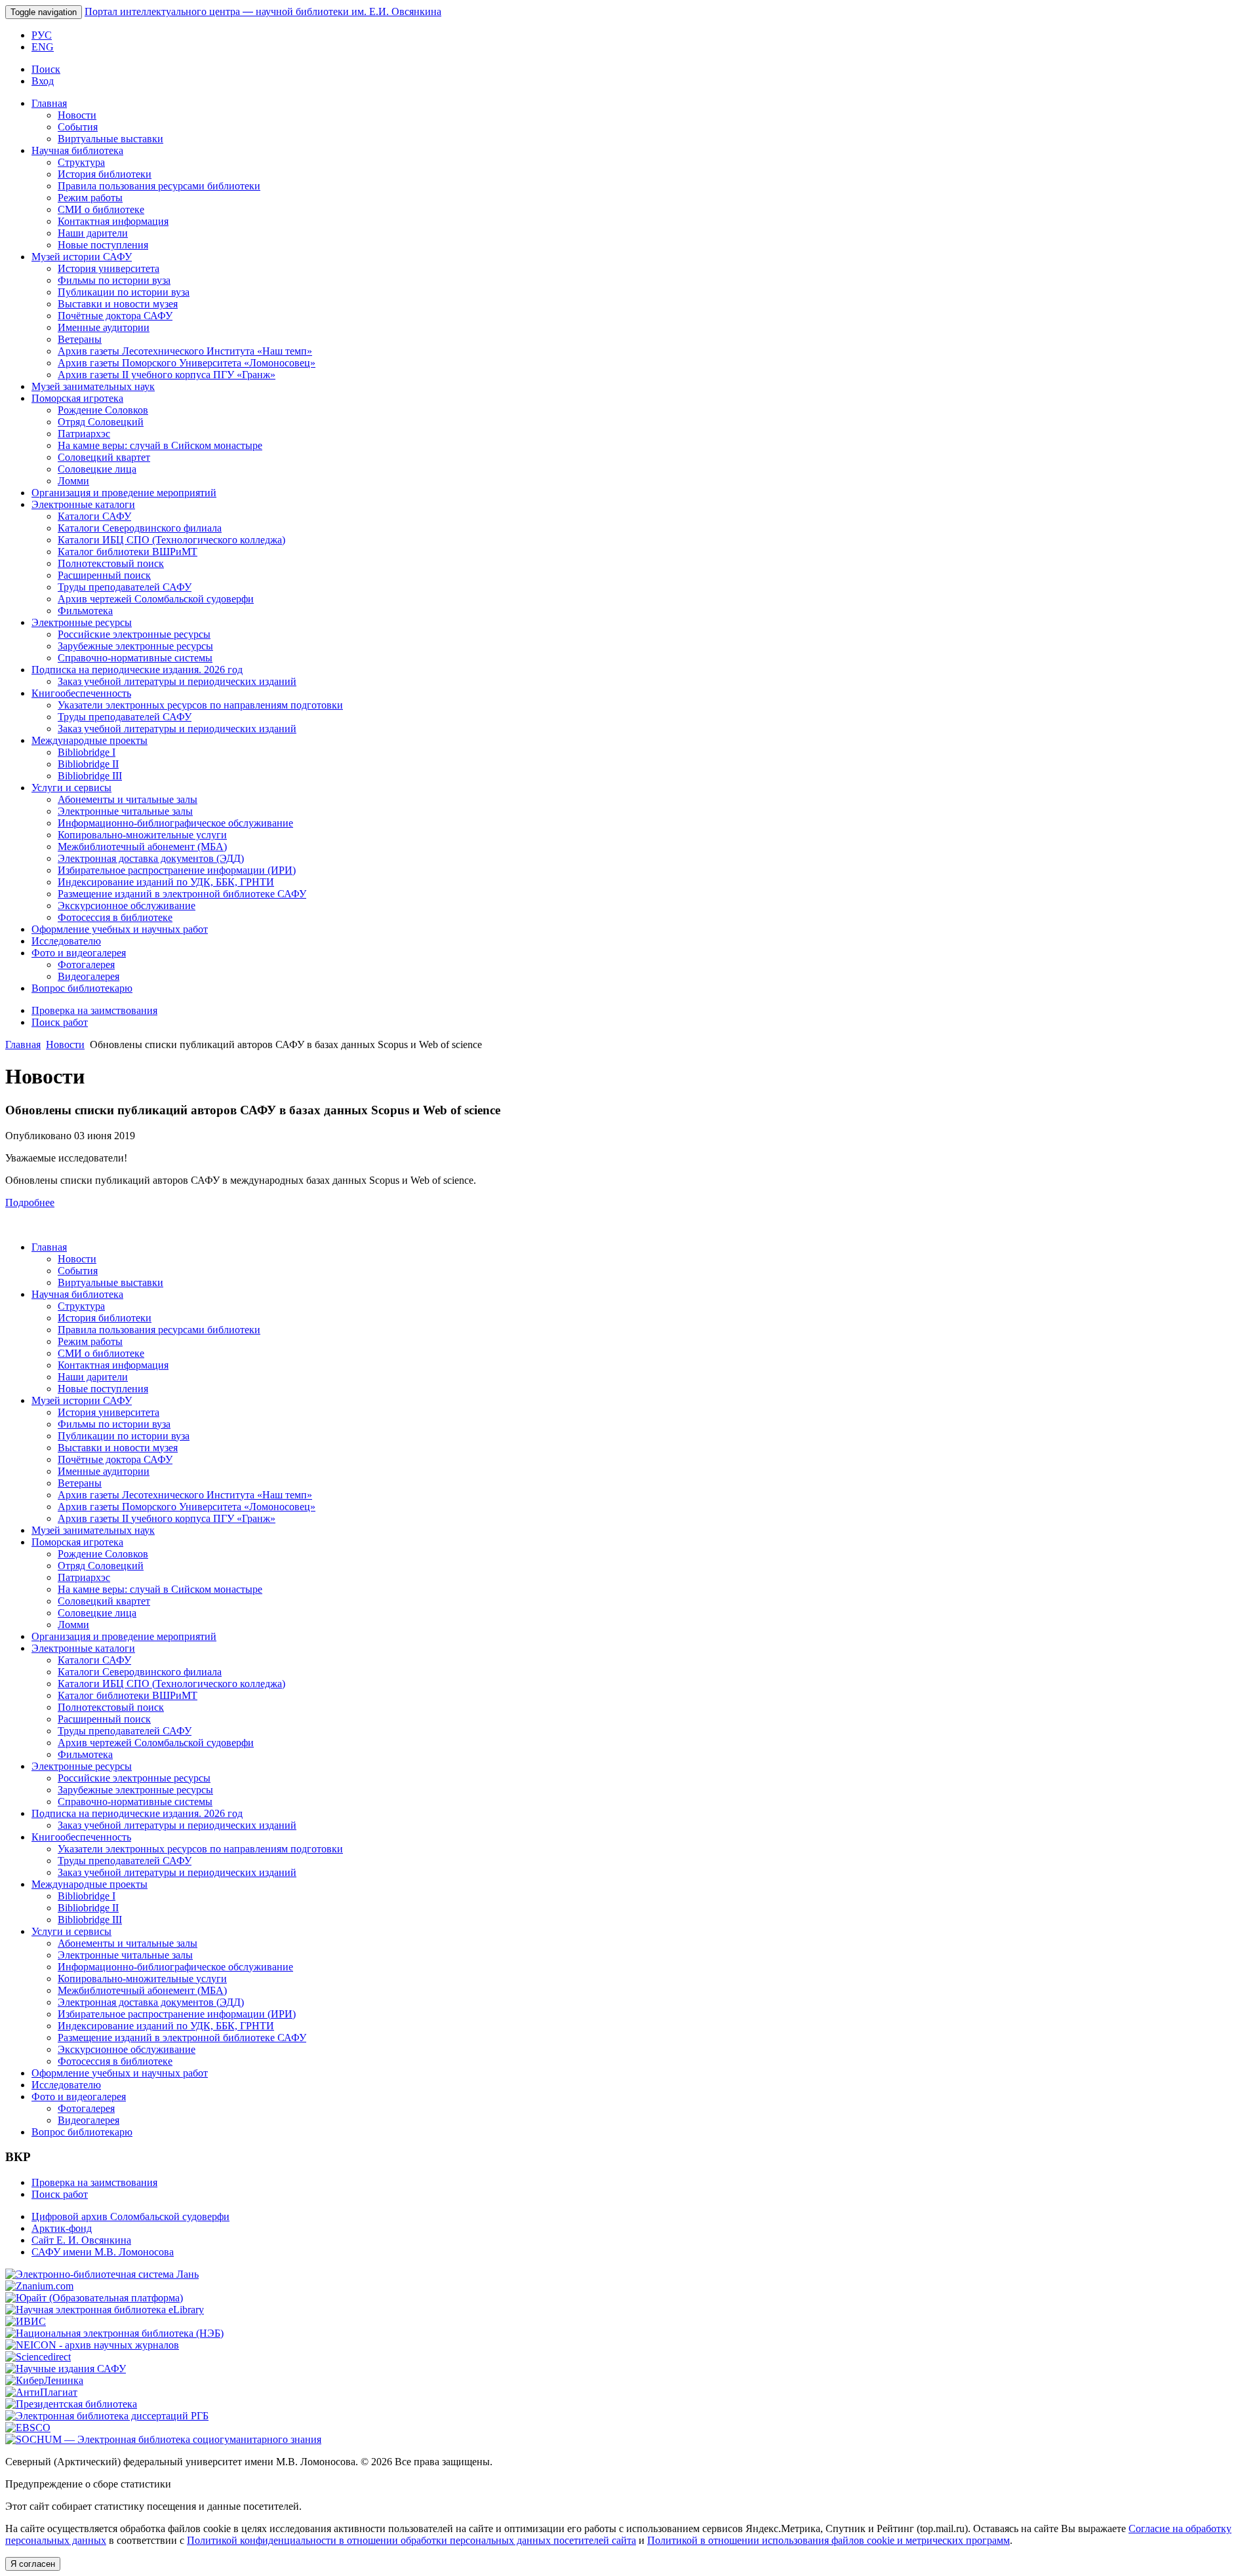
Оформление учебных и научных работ (120, 929)
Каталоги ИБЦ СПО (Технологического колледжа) (171, 540)
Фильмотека (85, 611)
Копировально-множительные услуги (142, 835)
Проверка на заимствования (94, 1010)
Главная (49, 103)
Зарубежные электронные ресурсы (135, 646)
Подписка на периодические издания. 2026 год (137, 670)
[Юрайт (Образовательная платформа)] (94, 2298)
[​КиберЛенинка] (44, 2380)
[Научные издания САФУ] (66, 2369)
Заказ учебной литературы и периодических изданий (177, 681)
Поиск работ (60, 1022)
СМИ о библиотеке (101, 209)
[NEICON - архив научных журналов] (92, 2345)
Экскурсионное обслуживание (127, 906)
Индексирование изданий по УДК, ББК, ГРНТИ (166, 882)
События (78, 127)
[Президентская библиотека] (71, 2404)
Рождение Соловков (103, 410)
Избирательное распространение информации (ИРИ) (177, 870)
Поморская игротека (77, 398)
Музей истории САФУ (82, 257)
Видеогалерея (89, 976)
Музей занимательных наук (93, 386)
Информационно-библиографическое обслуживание (175, 823)
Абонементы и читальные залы (128, 799)
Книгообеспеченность (81, 693)
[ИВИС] (26, 2321)
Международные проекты (90, 740)
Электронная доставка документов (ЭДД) (151, 858)
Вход (43, 81)
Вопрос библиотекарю (82, 988)
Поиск (46, 69)
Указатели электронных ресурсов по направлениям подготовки (200, 705)
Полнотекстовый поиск (111, 563)
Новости (77, 115)
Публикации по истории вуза (124, 292)
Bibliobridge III (90, 776)
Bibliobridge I (87, 752)
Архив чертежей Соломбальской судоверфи (156, 599)
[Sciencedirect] (38, 2357)
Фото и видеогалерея (79, 953)
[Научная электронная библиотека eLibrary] (105, 2310)
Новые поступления (103, 245)
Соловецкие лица (97, 469)
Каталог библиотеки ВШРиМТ (128, 552)
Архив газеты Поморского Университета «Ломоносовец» (187, 363)
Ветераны (80, 339)
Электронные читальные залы (125, 811)
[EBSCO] (28, 2428)
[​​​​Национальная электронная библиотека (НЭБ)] (114, 2333)
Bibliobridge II (88, 764)
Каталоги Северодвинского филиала (140, 528)
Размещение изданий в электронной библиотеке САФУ (182, 894)
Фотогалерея (86, 965)
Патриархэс (84, 434)
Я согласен (33, 2564)
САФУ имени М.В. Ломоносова (103, 2252)
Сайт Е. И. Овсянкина (81, 2240)
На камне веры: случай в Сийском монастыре (160, 445)
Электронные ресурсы (82, 622)
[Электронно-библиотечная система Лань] (102, 2274)
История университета (109, 268)
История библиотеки (105, 174)
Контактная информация (113, 221)
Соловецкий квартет (104, 457)
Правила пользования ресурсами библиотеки (159, 186)
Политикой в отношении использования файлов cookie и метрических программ (829, 2540)
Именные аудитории (104, 327)
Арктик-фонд (62, 2228)
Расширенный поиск (104, 575)
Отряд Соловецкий (101, 422)
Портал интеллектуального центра (263, 11)
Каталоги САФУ (94, 516)
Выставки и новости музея (118, 304)
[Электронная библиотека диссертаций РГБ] (107, 2416)
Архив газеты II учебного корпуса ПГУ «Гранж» (167, 375)
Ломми (73, 481)
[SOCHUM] (163, 2439)
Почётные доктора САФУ (115, 316)
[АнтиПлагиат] (41, 2392)
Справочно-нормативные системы (135, 658)
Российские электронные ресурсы (134, 634)
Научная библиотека (77, 150)
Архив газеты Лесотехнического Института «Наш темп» (185, 351)
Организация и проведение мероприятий (124, 493)
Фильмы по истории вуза (114, 280)
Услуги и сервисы (71, 788)
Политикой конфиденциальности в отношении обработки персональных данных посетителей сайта (411, 2540)
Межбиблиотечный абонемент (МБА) (142, 847)
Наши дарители (93, 233)
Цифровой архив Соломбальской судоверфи (130, 2216)
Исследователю (66, 941)
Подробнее (30, 1202)
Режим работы (90, 198)
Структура (81, 162)
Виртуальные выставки (110, 139)
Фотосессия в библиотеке (115, 917)
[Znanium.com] (39, 2286)
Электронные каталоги (83, 504)
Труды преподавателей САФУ (125, 587)
